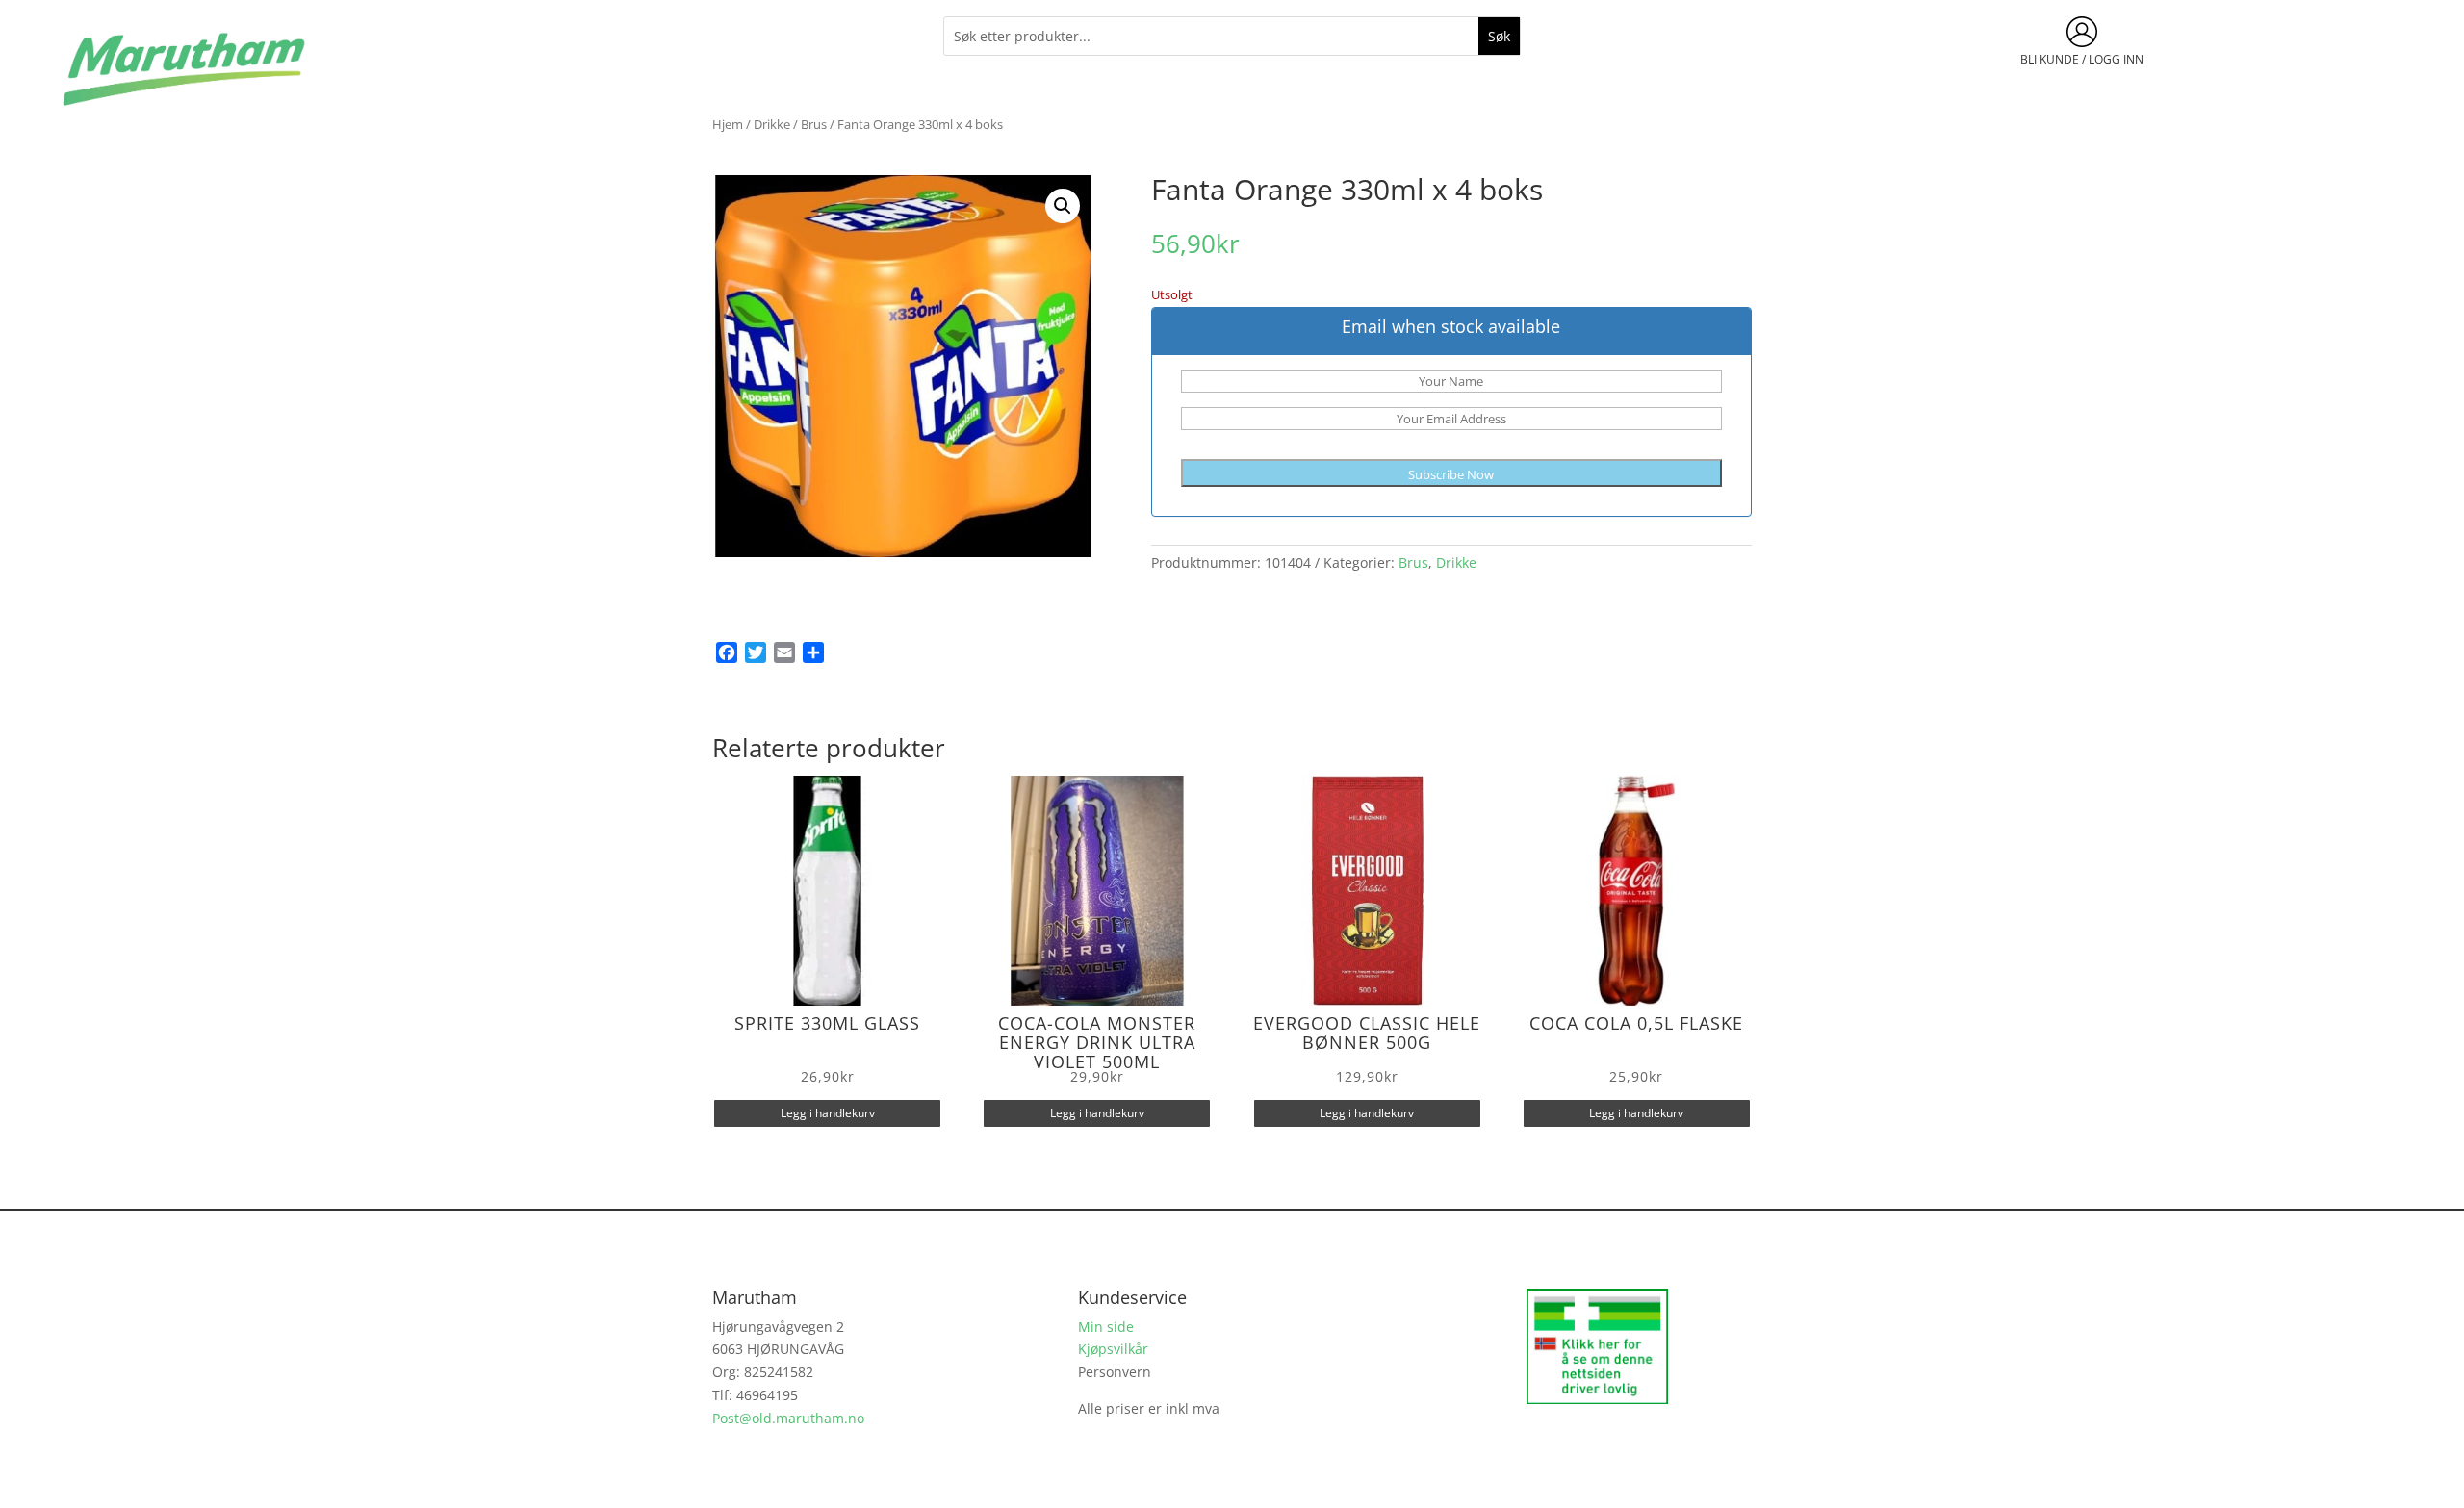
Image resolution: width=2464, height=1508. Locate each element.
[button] (1063, 206)
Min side (1106, 1327)
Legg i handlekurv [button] (828, 1113)
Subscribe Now (1451, 474)
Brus (814, 124)
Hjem (728, 124)
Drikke (772, 124)
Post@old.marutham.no (788, 1418)
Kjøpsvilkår (1113, 1349)
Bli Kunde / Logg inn (2082, 59)
